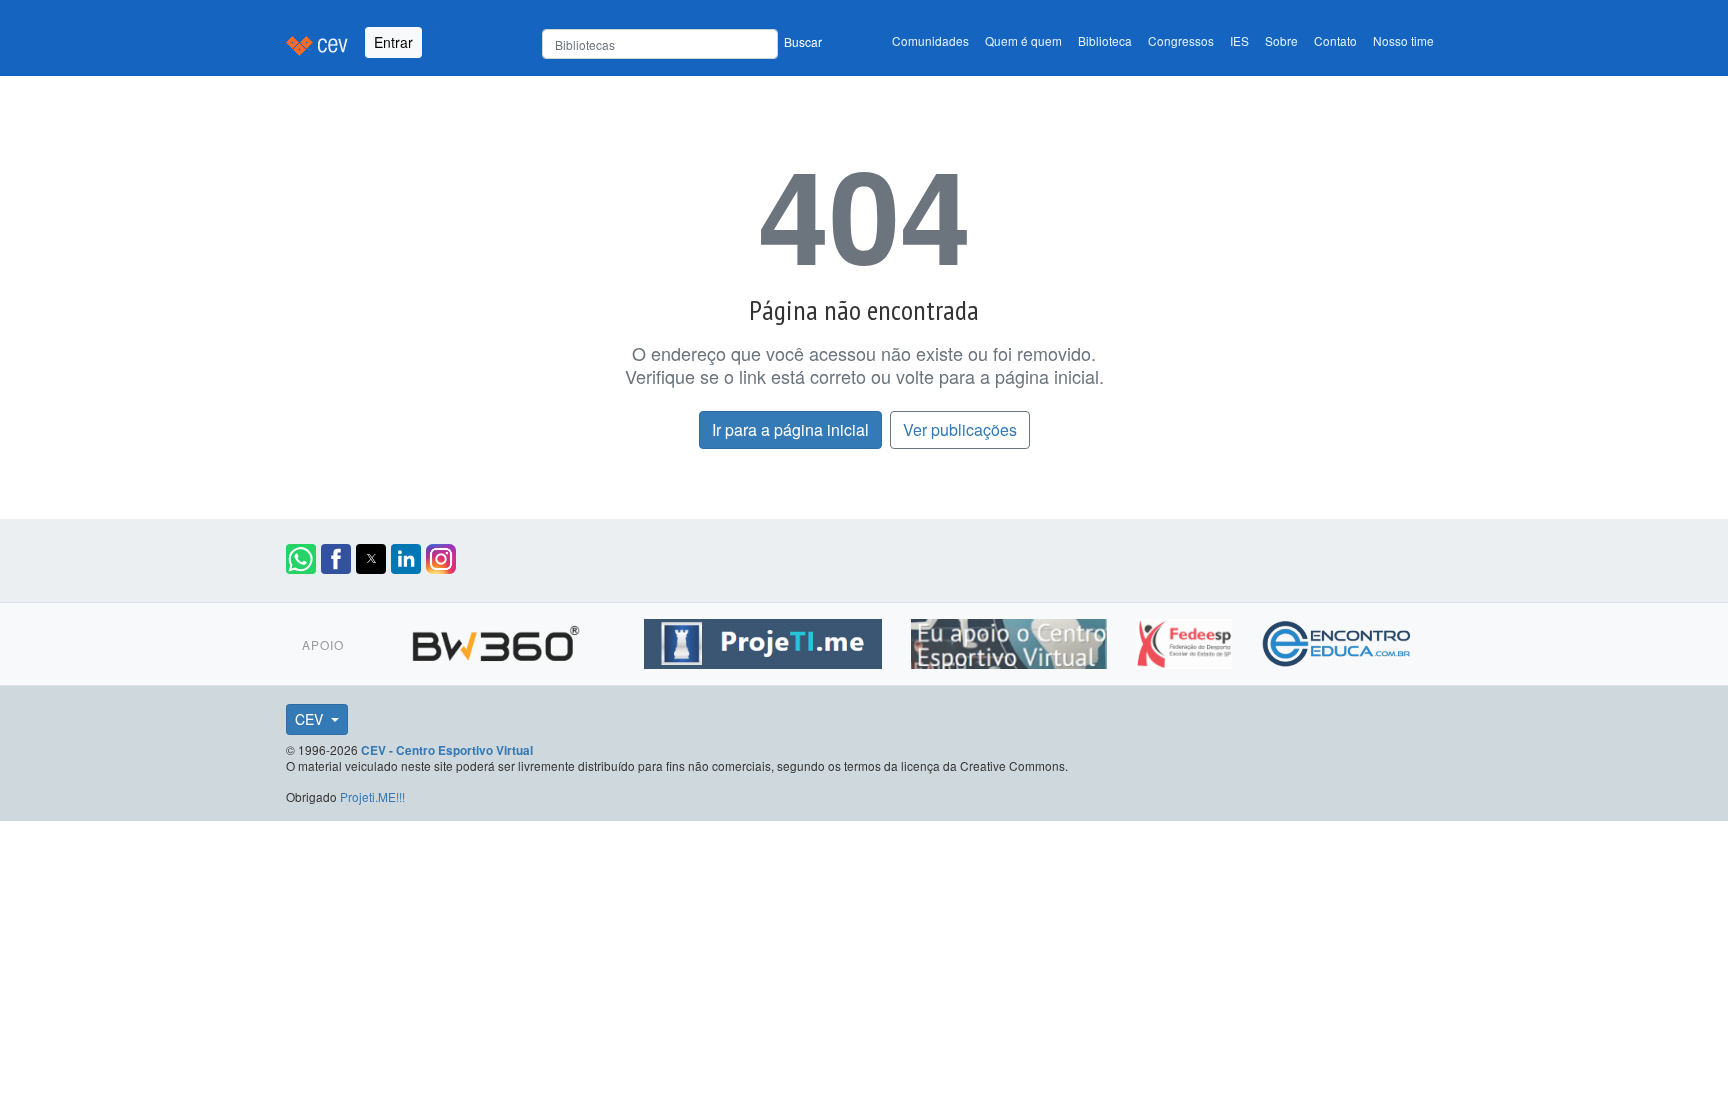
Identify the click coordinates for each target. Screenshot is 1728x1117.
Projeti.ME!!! (372, 796)
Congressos (1181, 40)
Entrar (393, 42)
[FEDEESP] (1186, 641)
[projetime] (765, 641)
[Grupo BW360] (498, 641)
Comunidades (930, 40)
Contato (1335, 40)
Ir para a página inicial (790, 429)
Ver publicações (960, 429)
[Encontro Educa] (1337, 641)
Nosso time (1403, 40)
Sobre (1281, 40)
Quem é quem (1023, 40)
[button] (301, 559)
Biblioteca (1105, 40)
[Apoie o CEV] (1011, 641)
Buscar (803, 41)
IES (1239, 40)
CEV (311, 719)
